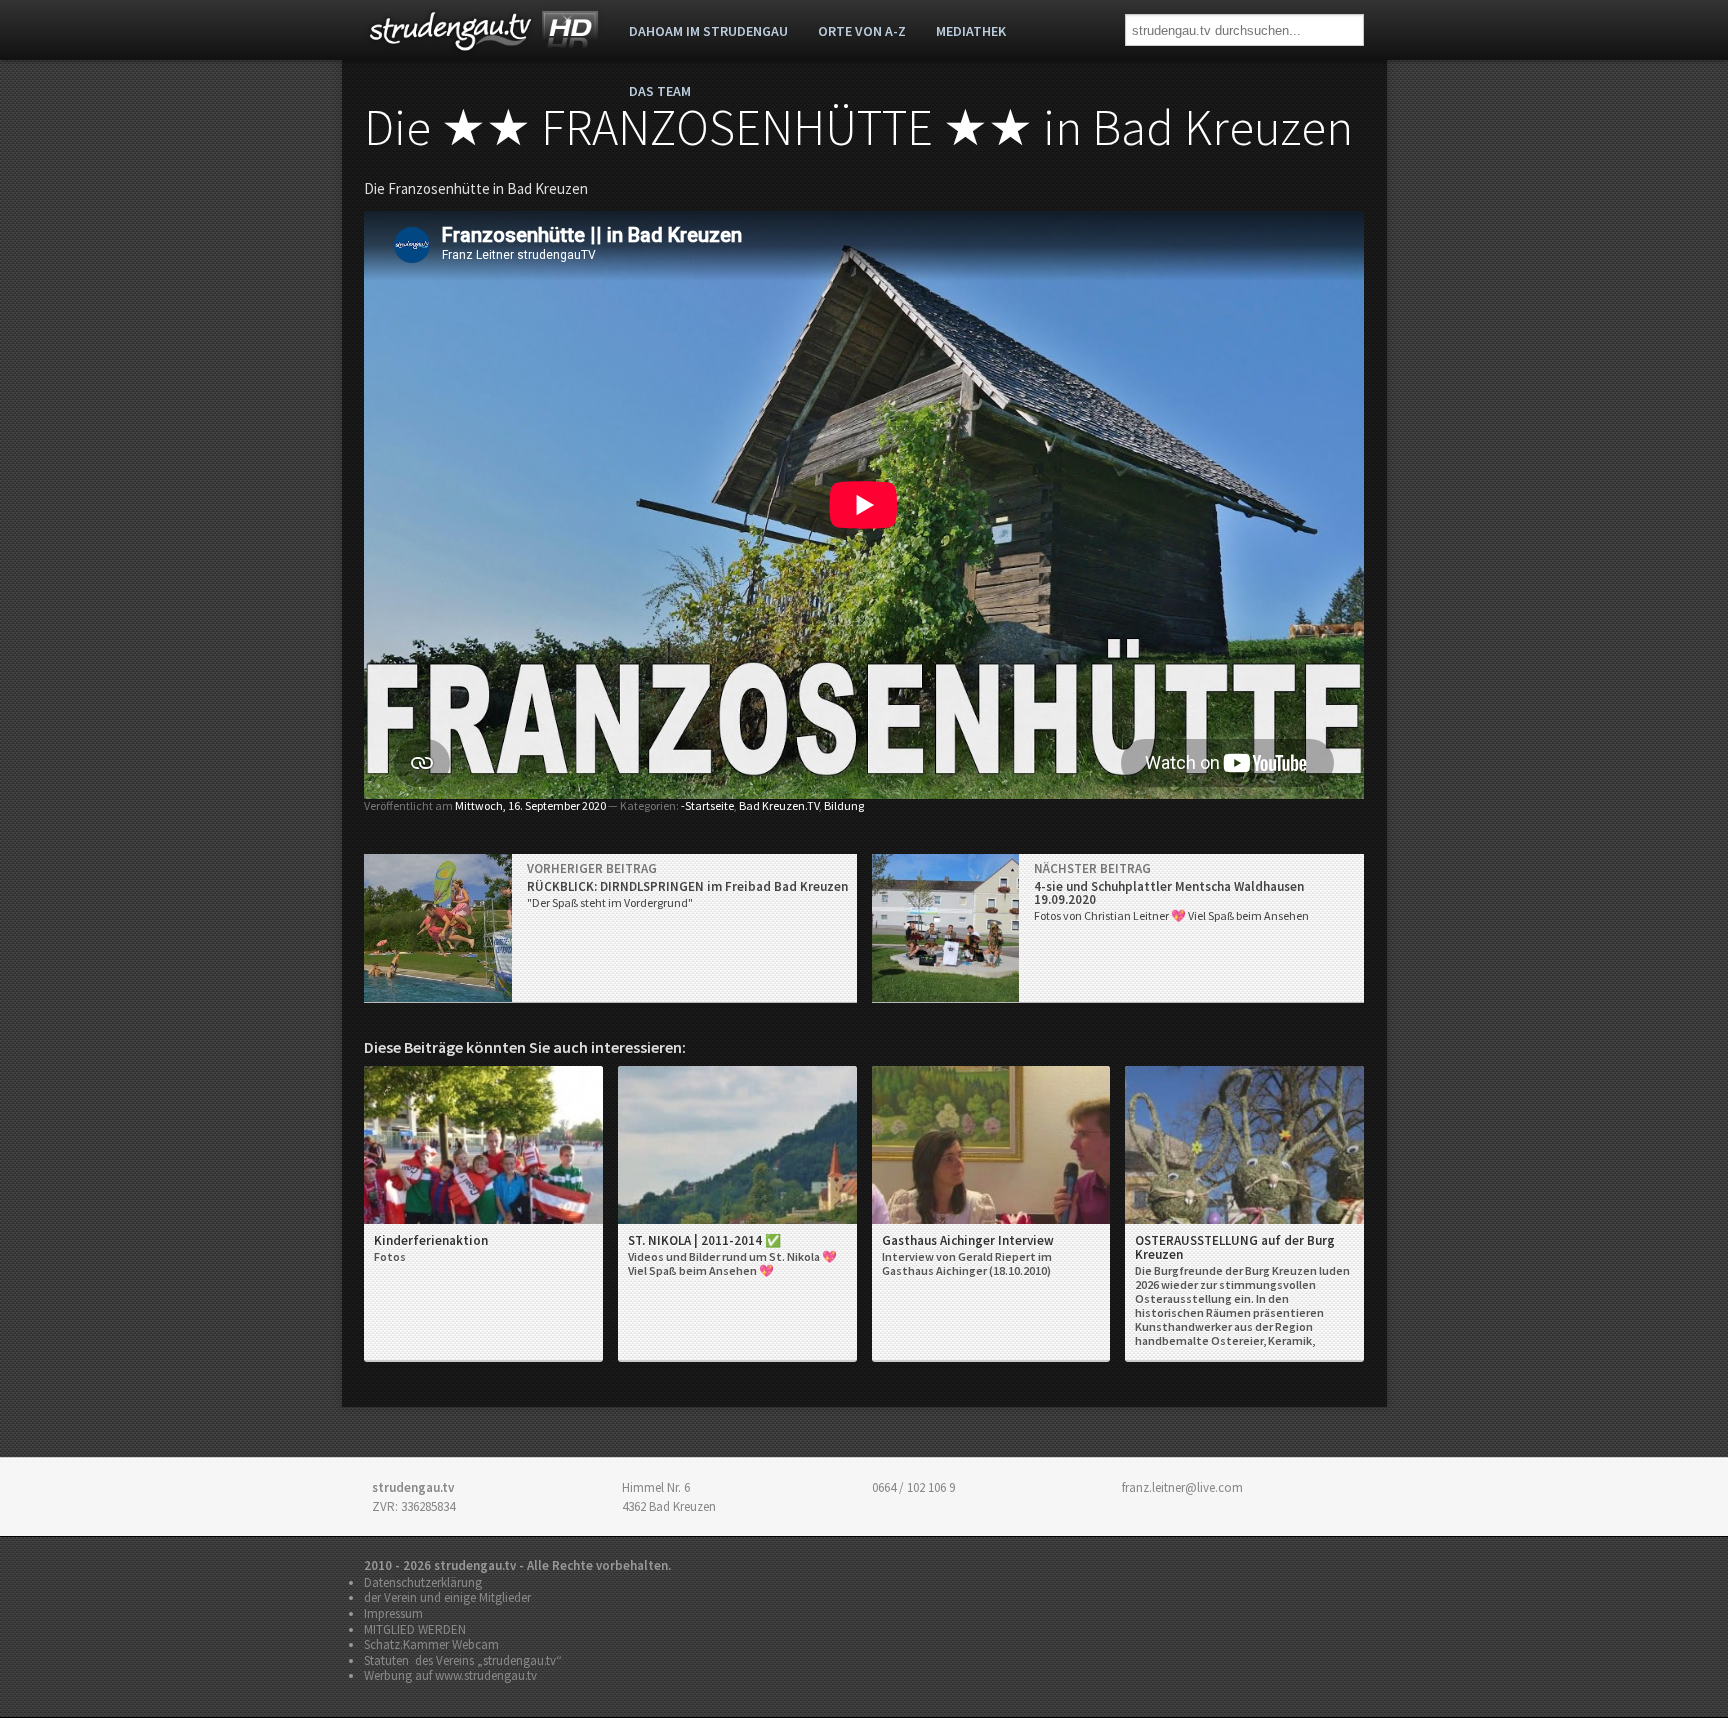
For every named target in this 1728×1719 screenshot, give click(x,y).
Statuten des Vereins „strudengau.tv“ (463, 1660)
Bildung (844, 805)
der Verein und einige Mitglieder (447, 1597)
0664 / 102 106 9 (913, 1487)
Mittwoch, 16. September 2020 (530, 805)
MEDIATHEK (971, 31)
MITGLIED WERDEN (415, 1629)
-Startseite (707, 805)
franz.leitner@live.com (1182, 1487)
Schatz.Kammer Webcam (431, 1644)
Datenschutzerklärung (423, 1582)
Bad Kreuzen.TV (779, 805)
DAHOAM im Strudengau (708, 31)
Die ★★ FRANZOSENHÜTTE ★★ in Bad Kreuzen (858, 127)
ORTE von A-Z (862, 31)
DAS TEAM (660, 91)
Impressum (393, 1613)
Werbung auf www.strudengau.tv (450, 1675)
